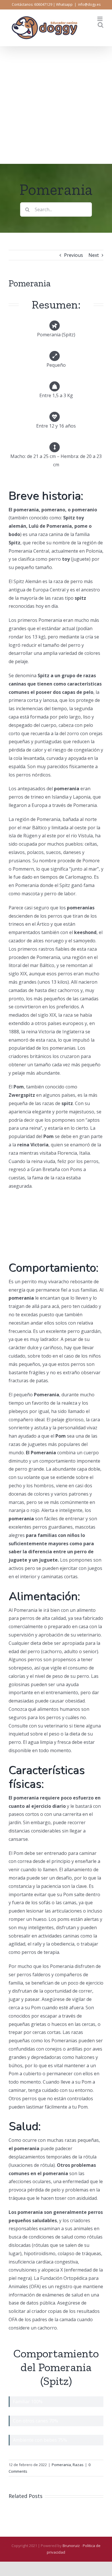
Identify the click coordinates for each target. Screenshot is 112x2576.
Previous (74, 255)
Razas (78, 2465)
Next (94, 255)
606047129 (43, 4)
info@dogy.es (89, 4)
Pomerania (61, 2465)
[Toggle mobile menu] (100, 19)
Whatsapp (64, 4)
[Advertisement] (56, 105)
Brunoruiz (71, 2546)
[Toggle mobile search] (101, 25)
